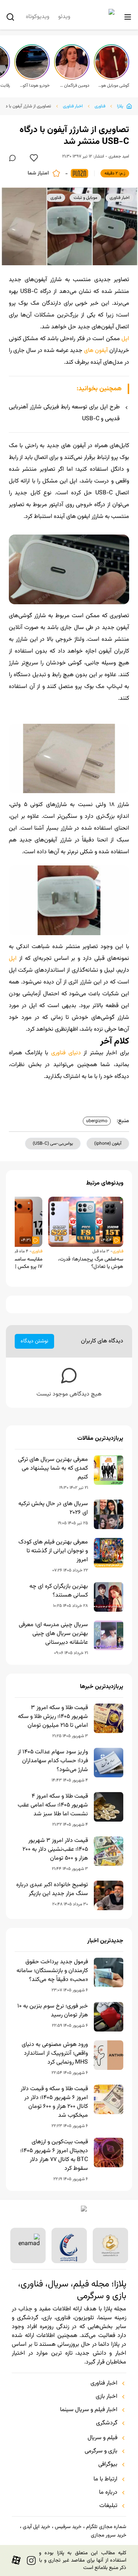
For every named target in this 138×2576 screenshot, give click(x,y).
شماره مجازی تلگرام (106, 2527)
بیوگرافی (108, 2465)
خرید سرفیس (68, 2527)
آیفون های (96, 351)
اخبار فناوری (73, 106)
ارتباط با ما (105, 2479)
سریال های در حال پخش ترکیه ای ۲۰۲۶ (53, 1508)
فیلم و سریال (102, 2438)
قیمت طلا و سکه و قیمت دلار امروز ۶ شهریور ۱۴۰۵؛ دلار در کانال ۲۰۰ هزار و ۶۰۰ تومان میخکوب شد (54, 2102)
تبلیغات (108, 2506)
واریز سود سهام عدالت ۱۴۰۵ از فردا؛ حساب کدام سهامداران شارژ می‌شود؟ (53, 1761)
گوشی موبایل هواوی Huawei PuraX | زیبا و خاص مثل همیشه (114, 86)
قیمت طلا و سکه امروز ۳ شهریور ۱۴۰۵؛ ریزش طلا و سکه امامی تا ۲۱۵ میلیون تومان (53, 1717)
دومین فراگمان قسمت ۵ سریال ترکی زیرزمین (74, 86)
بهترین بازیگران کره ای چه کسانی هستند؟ (59, 1591)
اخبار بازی (107, 2397)
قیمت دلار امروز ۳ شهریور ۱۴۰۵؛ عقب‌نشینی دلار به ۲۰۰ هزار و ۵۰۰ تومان (55, 1850)
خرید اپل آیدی (36, 2527)
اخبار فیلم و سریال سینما (89, 2410)
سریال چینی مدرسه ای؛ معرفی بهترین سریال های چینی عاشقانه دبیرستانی (53, 1634)
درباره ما (108, 2493)
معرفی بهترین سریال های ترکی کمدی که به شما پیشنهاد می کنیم (53, 1469)
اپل (125, 339)
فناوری (100, 106)
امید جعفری (119, 156)
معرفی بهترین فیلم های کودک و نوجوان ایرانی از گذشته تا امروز (53, 1551)
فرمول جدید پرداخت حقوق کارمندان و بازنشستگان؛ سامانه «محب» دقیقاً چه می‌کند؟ (52, 1971)
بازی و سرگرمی (101, 2451)
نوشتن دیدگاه (34, 1341)
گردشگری (107, 2423)
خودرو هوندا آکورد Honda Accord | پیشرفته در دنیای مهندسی (34, 86)
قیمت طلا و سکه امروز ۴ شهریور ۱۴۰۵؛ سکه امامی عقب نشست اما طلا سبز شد (53, 1805)
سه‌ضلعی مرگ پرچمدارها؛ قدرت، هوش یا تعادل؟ (91, 1263)
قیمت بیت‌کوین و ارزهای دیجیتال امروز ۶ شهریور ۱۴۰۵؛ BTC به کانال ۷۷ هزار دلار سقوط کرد (54, 2155)
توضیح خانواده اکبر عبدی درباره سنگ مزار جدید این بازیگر (52, 1889)
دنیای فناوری (67, 1053)
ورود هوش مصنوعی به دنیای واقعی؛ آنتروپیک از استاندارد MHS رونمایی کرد (55, 2054)
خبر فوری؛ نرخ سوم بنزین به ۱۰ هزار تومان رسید (53, 2011)
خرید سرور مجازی (109, 2535)
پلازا (120, 106)
